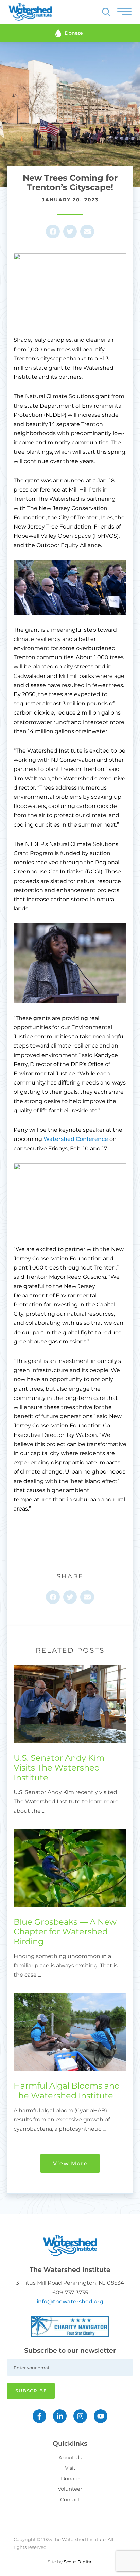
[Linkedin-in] (60, 2416)
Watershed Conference (76, 1139)
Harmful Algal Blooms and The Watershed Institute (67, 2091)
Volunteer (70, 2489)
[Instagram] (80, 2416)
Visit (70, 2468)
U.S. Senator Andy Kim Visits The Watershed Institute (59, 1768)
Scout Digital (78, 2562)
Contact (70, 2499)
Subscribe (31, 2391)
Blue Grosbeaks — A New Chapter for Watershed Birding (65, 1932)
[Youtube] (101, 2416)
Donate (70, 2478)
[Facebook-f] (39, 2416)
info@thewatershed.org (70, 2302)
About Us (70, 2457)
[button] (53, 232)
